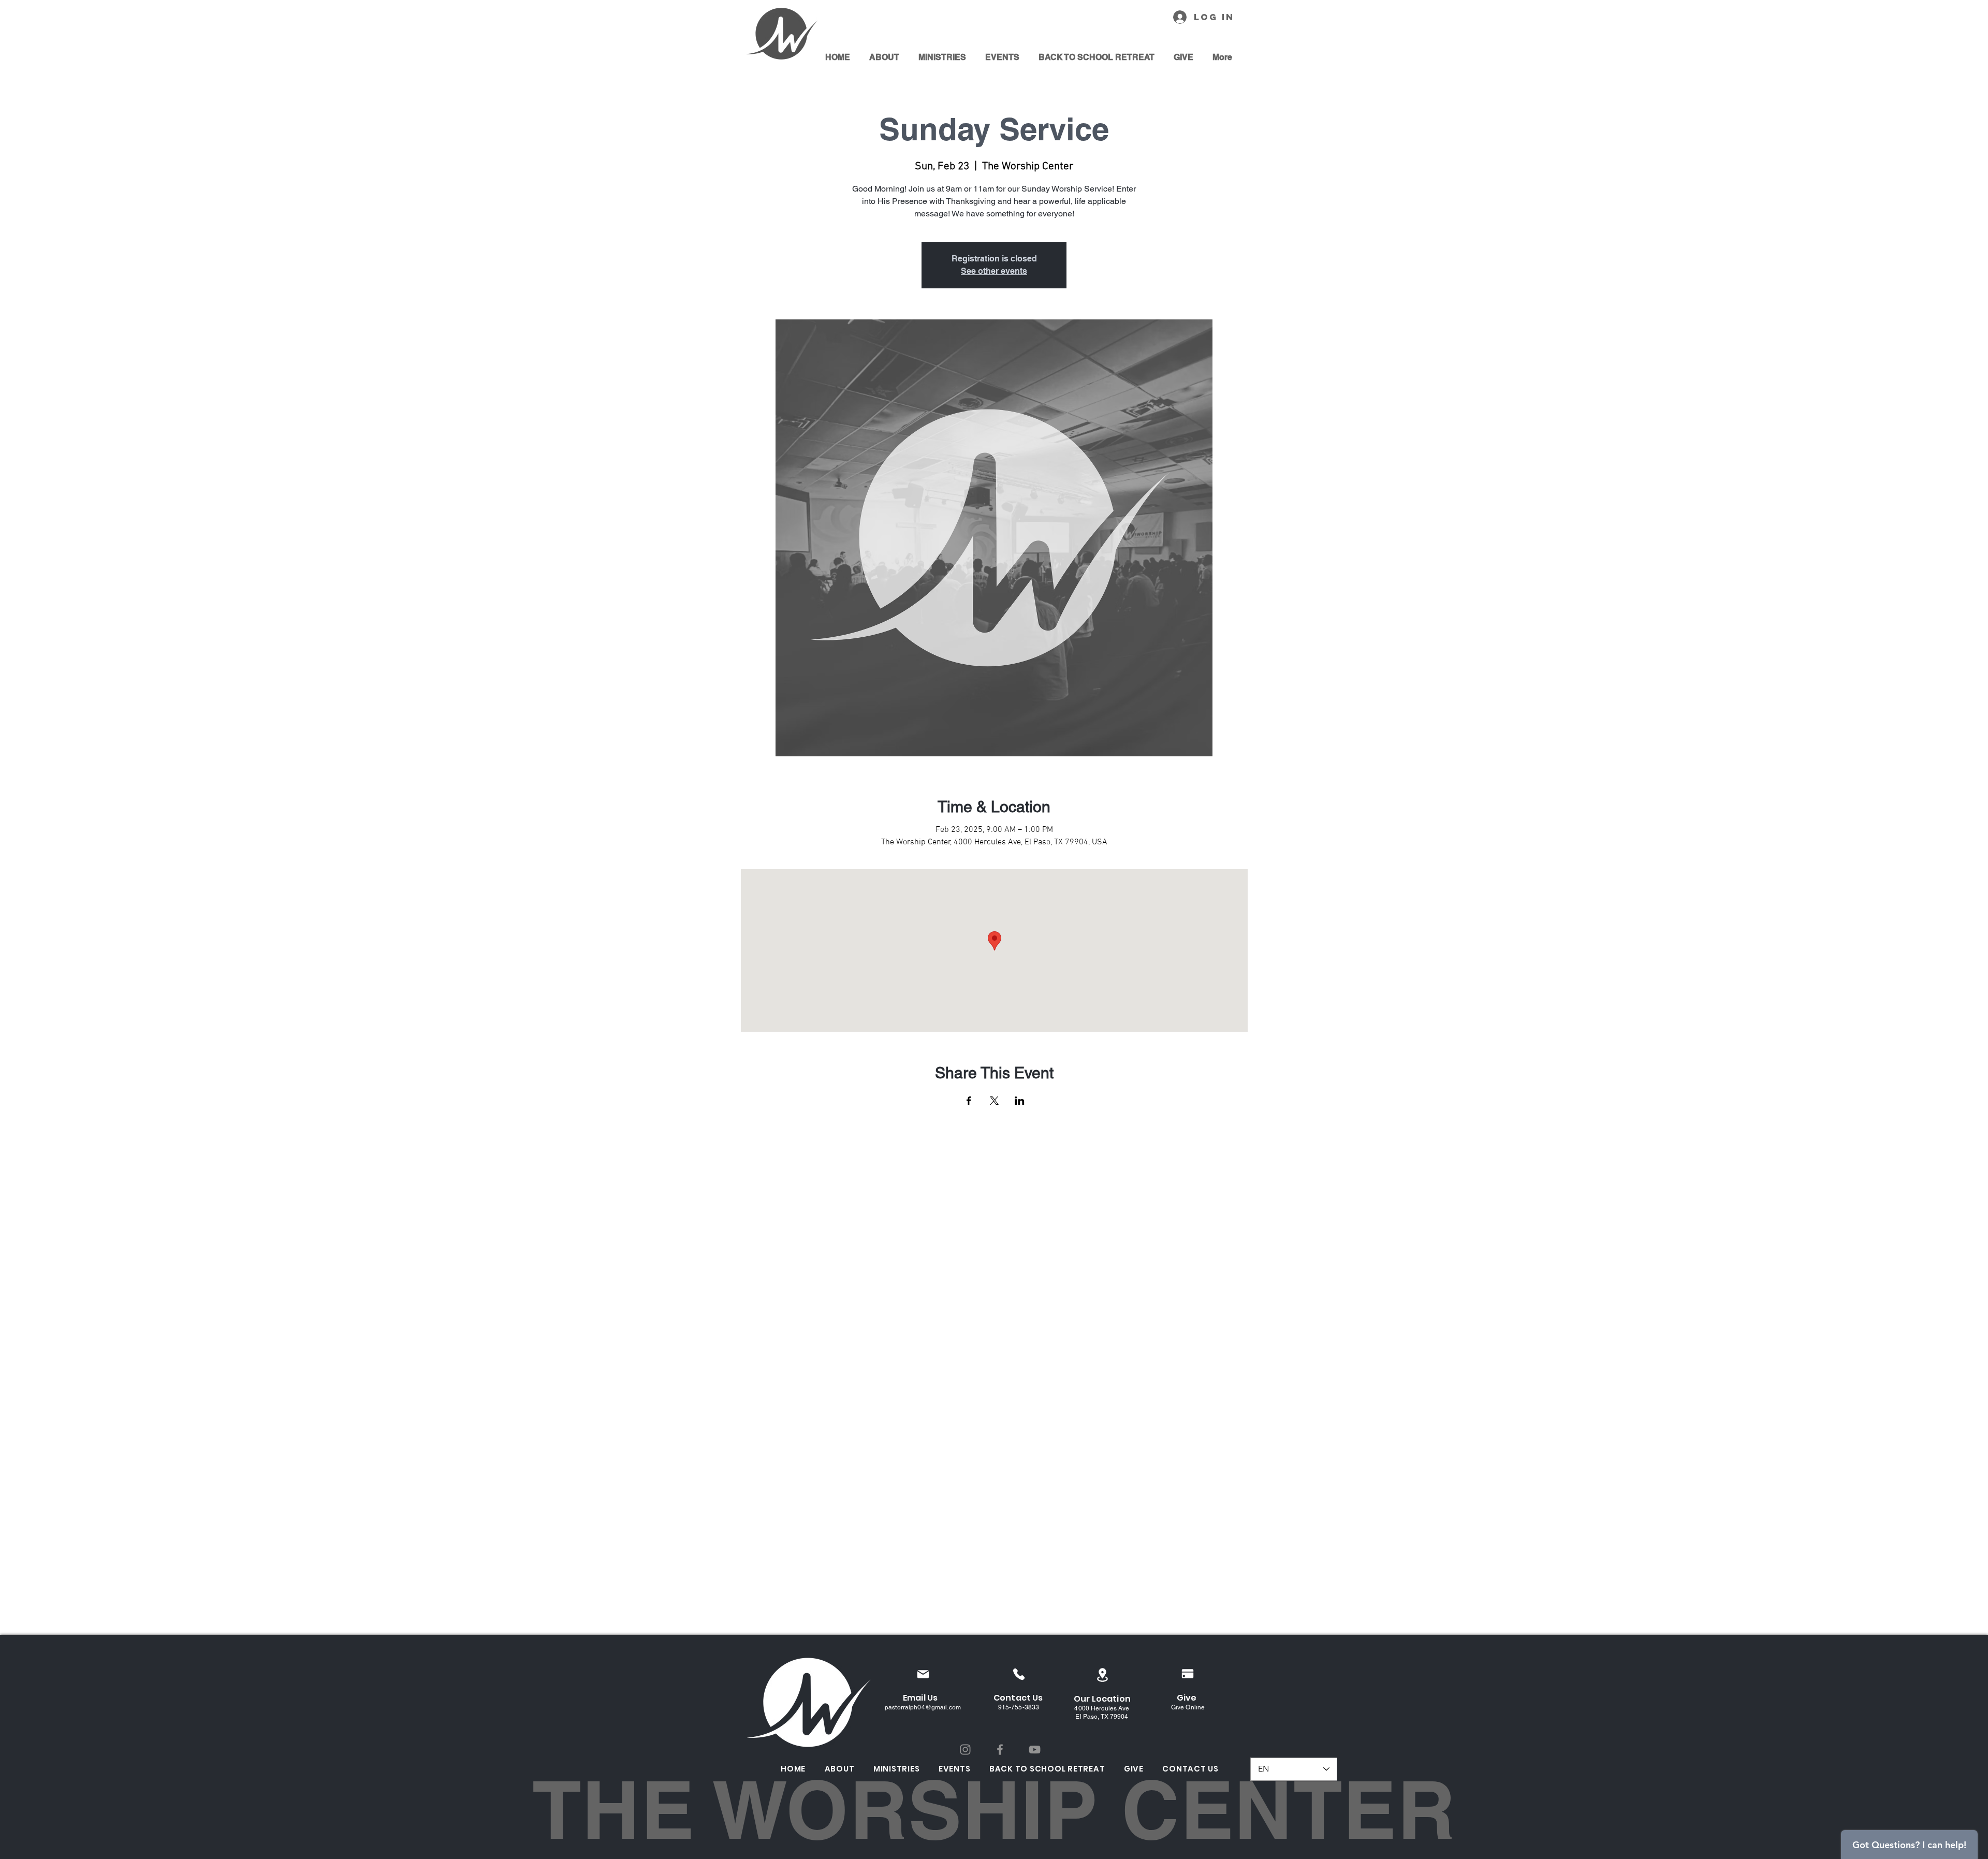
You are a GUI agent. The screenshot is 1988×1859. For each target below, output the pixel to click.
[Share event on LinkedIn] (1020, 1101)
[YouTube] (1035, 1750)
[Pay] (1188, 1674)
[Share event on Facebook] (969, 1101)
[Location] (1102, 1675)
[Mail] (923, 1674)
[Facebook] (1000, 1750)
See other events (994, 271)
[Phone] (1019, 1674)
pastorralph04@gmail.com (923, 1707)
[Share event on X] (994, 1101)
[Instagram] (965, 1750)
